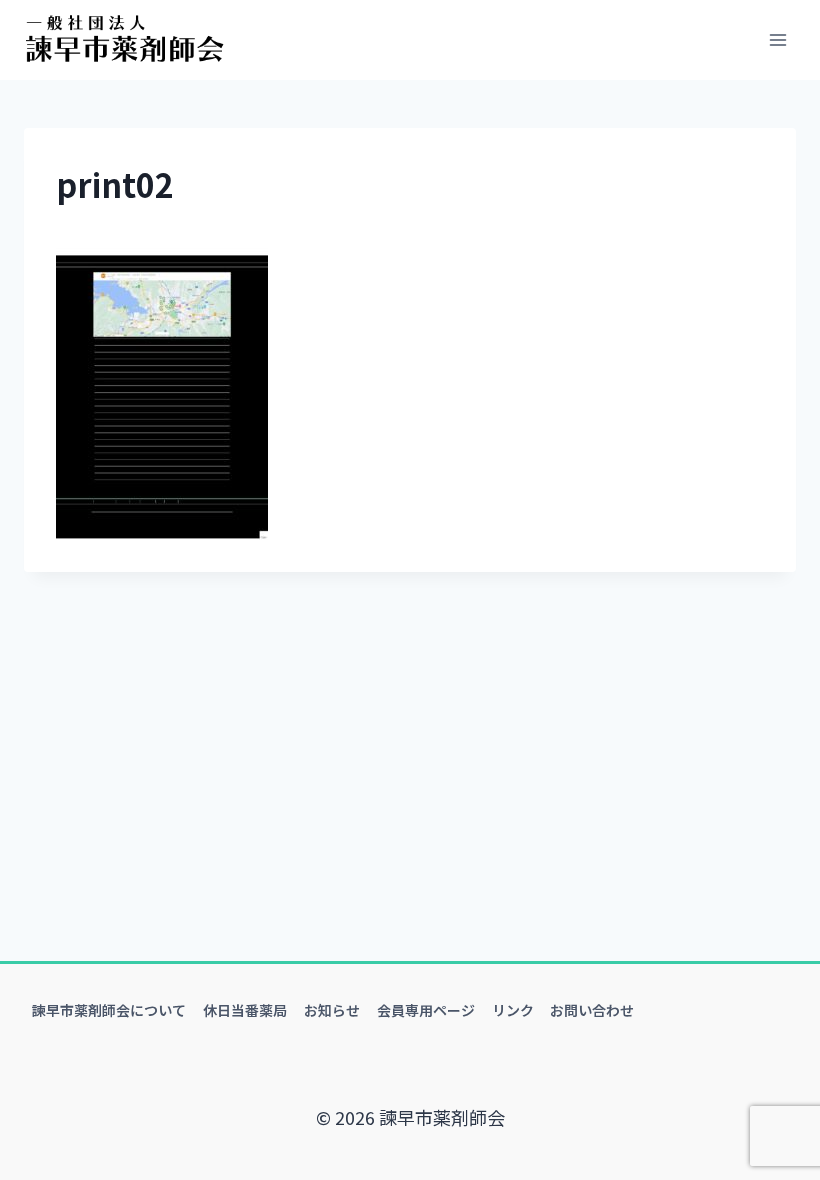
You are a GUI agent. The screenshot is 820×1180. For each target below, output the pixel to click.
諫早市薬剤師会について (109, 1010)
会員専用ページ (426, 1010)
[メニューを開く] (777, 39)
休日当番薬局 (245, 1010)
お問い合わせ (592, 1010)
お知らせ (332, 1010)
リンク (513, 1010)
